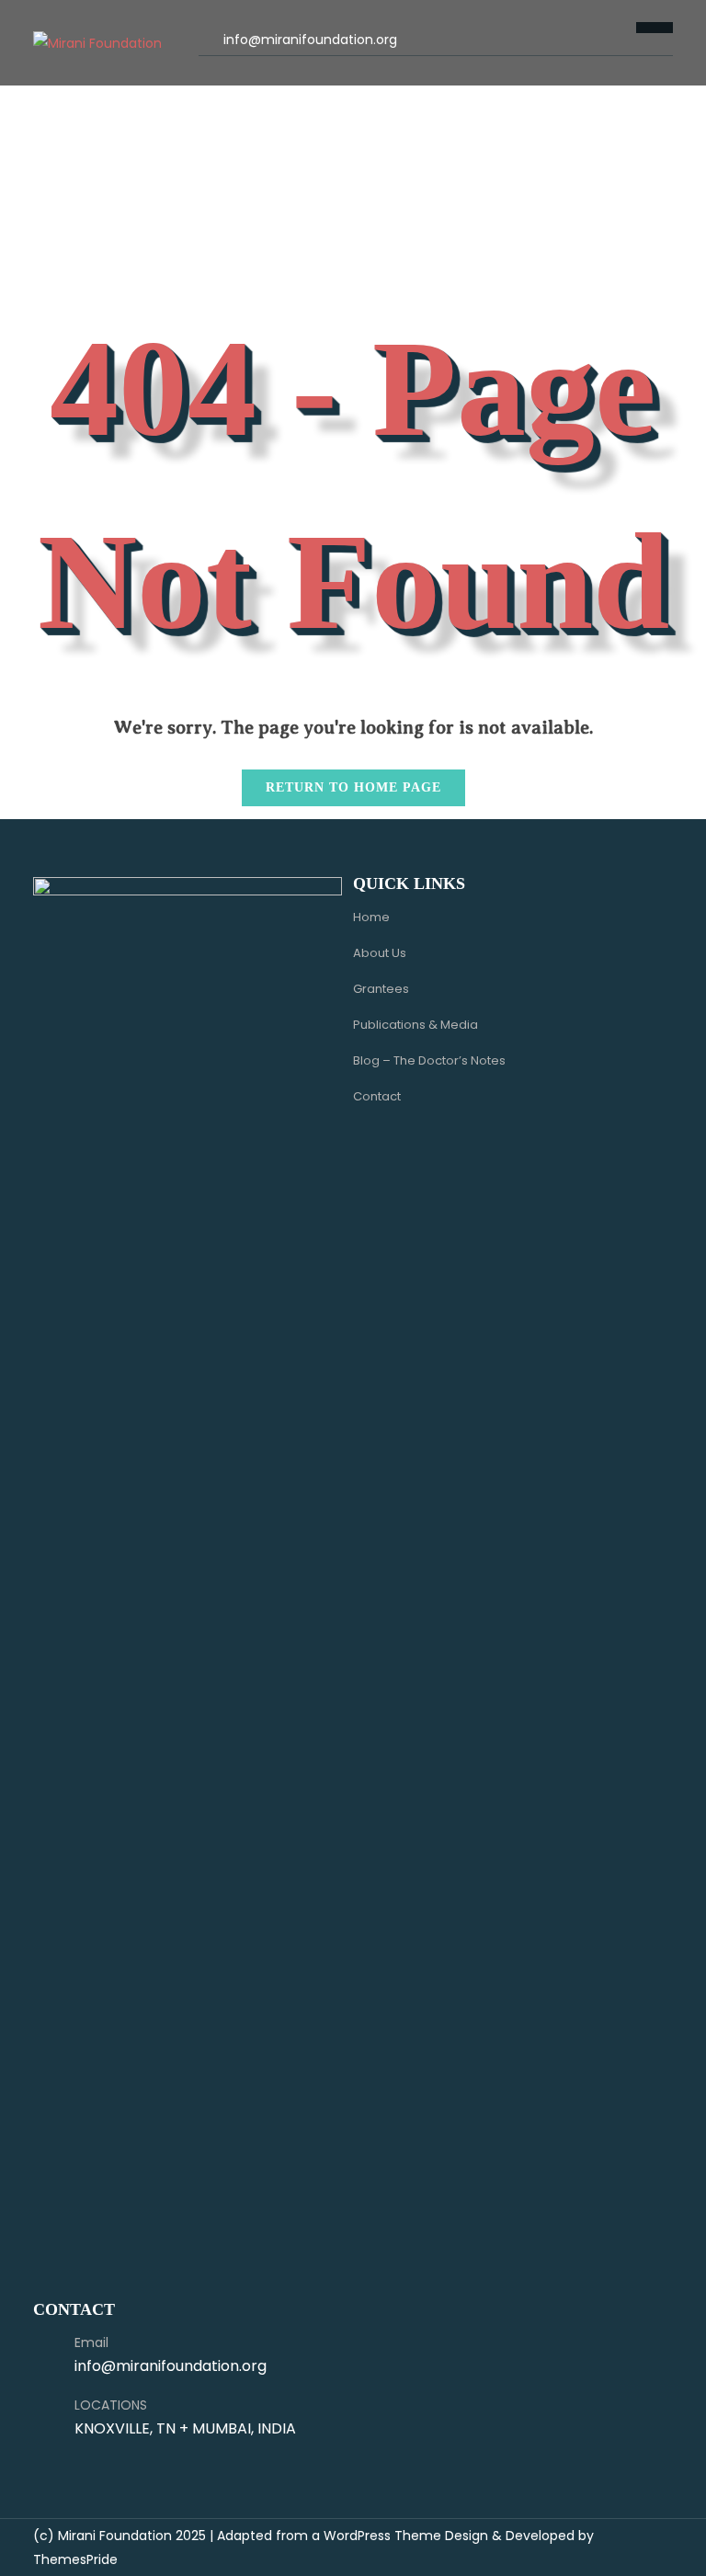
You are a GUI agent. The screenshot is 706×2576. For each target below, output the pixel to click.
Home (371, 917)
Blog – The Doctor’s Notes (429, 1060)
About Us (380, 953)
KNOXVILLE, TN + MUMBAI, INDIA (185, 2428)
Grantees (381, 989)
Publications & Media (416, 1025)
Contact (377, 1096)
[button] (213, 71)
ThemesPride (75, 2559)
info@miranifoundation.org (310, 40)
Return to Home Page (342, 782)
